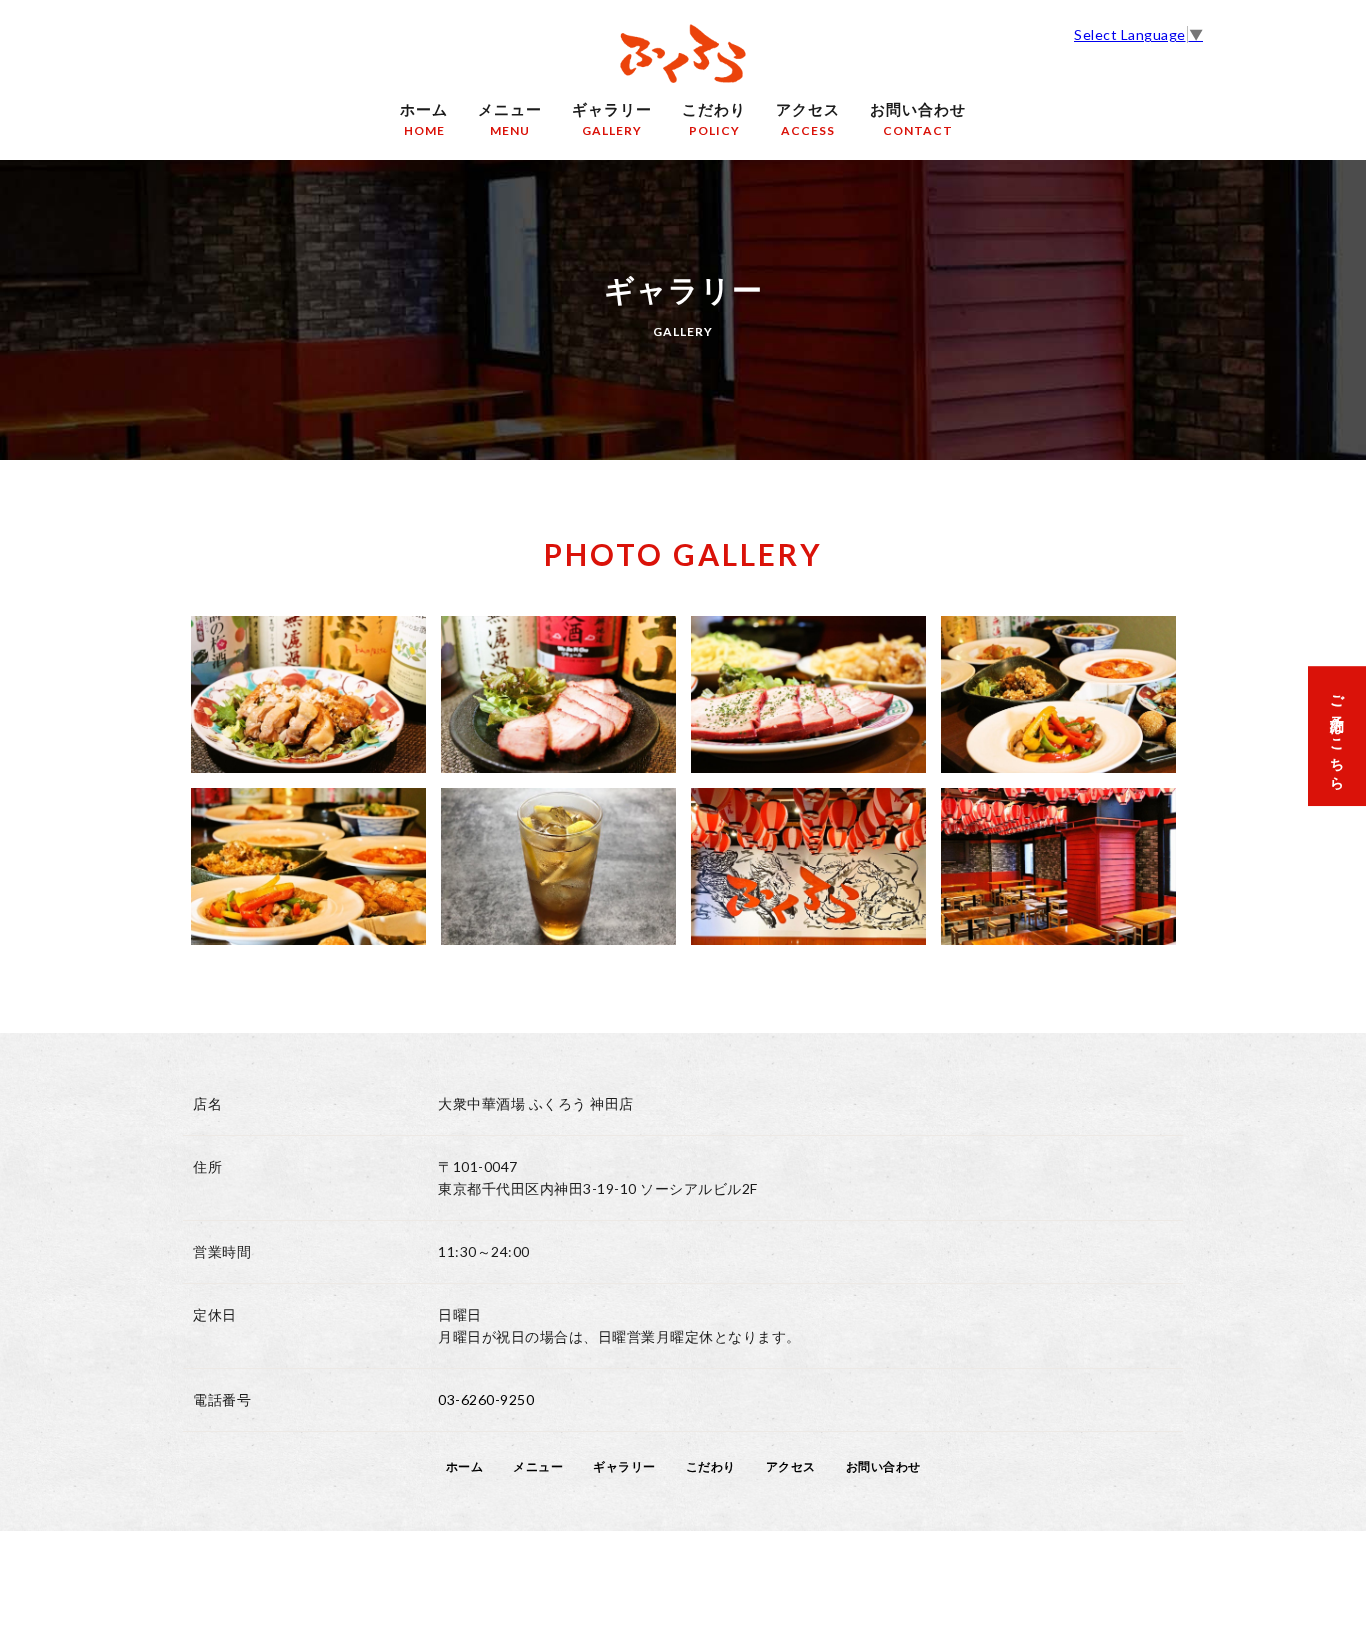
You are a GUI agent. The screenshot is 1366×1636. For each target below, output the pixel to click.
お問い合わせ (918, 119)
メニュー (510, 119)
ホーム (424, 119)
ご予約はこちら (1337, 736)
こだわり (714, 119)
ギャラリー (612, 119)
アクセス (808, 119)
